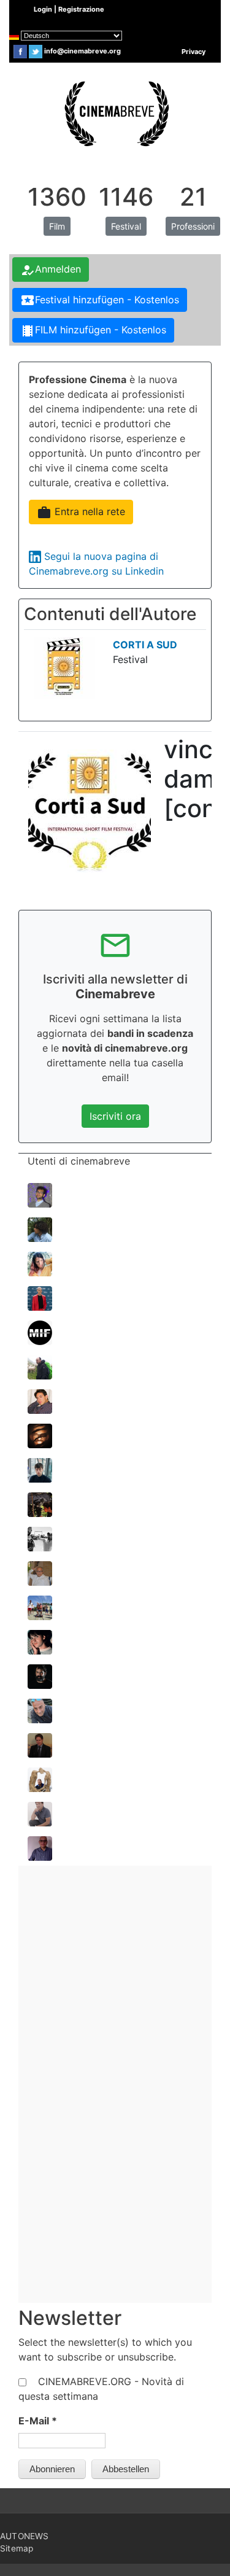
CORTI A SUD (145, 645)
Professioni (193, 226)
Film (57, 226)
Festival (126, 226)
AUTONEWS (25, 2536)
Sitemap (17, 2548)
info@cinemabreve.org (82, 51)
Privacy (194, 52)
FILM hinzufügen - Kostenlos (93, 331)
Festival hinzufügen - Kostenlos (100, 300)
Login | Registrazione (69, 9)
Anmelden (51, 270)
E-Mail (38, 2421)
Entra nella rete (81, 513)
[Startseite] (115, 112)
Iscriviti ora (115, 1116)
